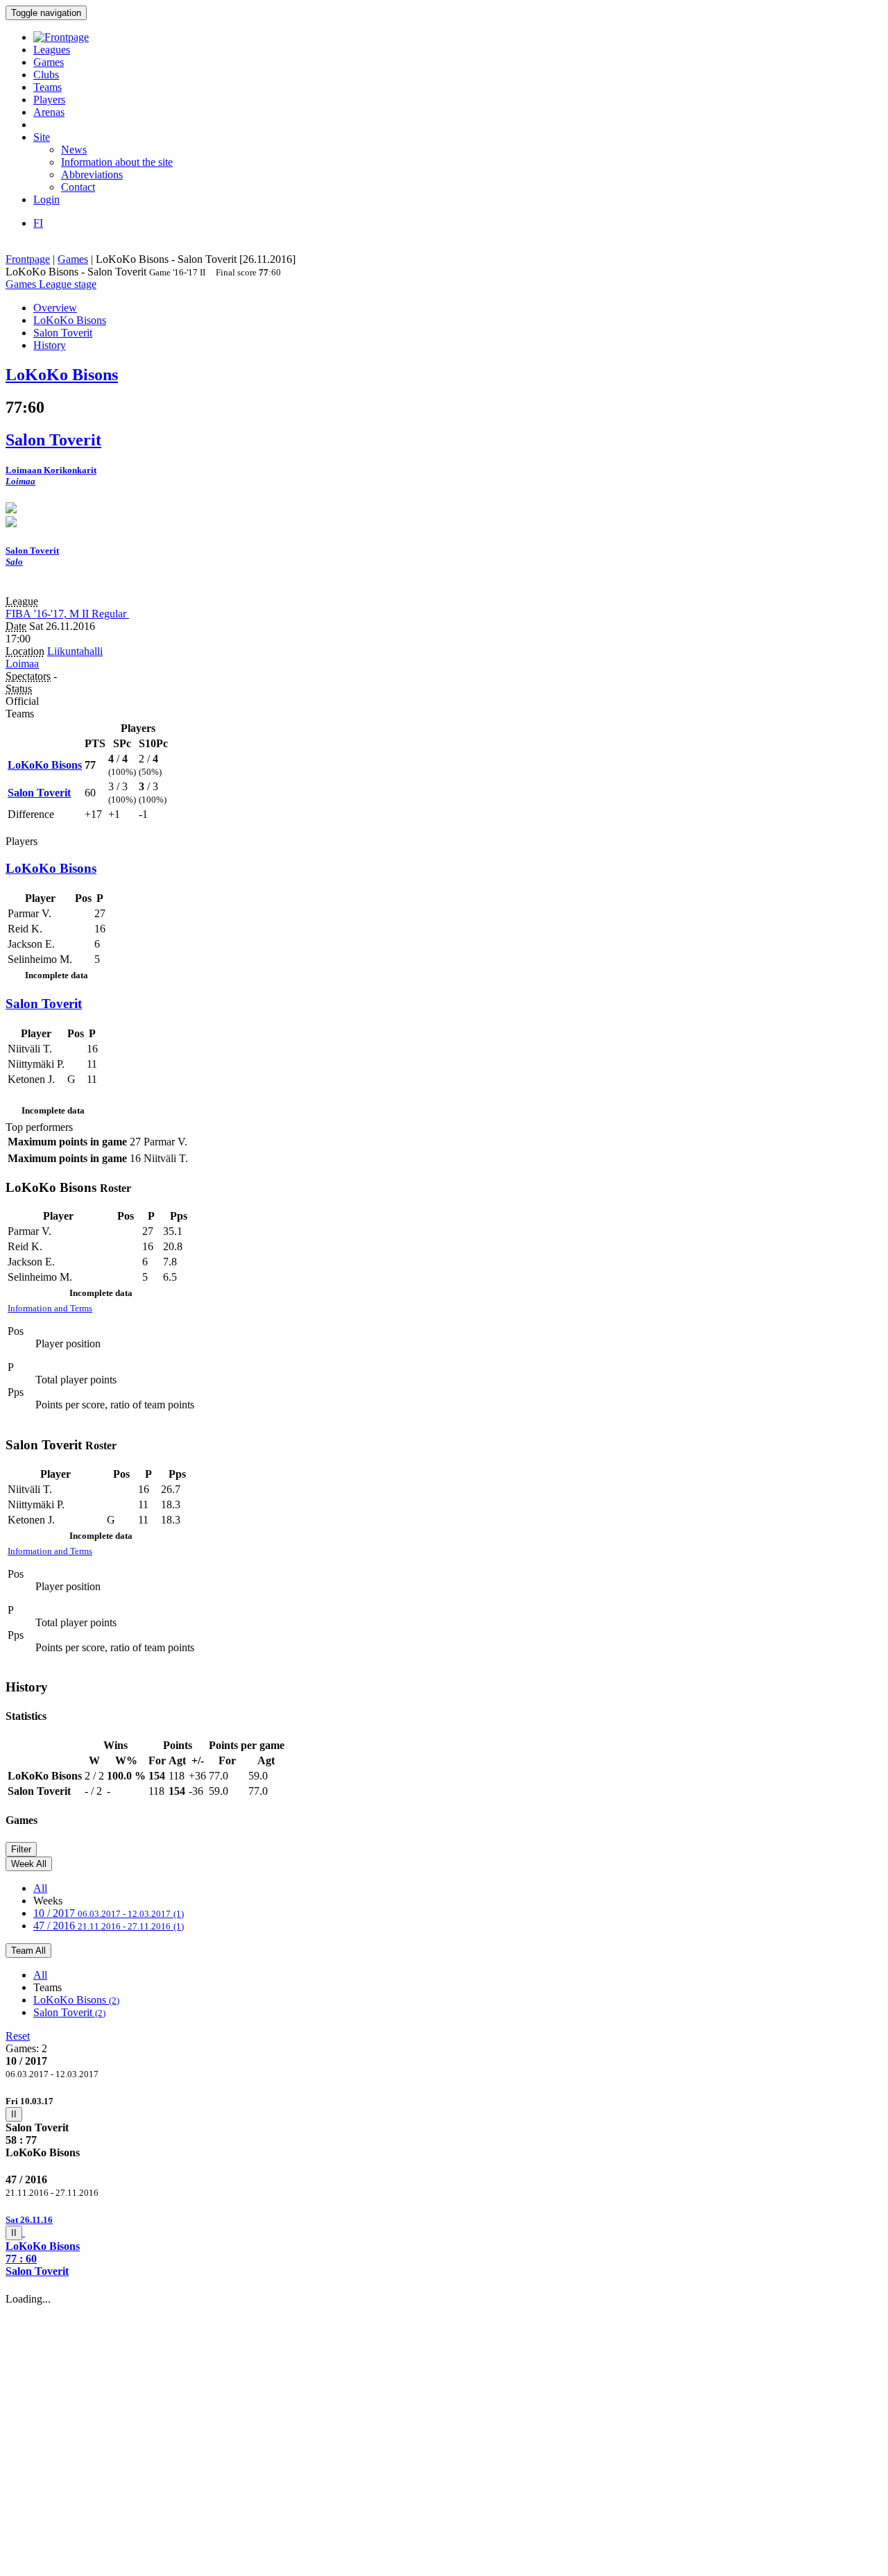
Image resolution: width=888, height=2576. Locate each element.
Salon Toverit (69, 2012)
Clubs (46, 75)
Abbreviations (92, 174)
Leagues (52, 50)
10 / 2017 (109, 1913)
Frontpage (28, 259)
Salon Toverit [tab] (63, 333)
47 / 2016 (109, 1926)
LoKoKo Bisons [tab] (70, 320)
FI (38, 223)
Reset (18, 2036)
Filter (21, 1849)
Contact (78, 187)
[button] (444, 2245)
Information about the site (117, 162)
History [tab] (50, 345)
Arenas (49, 112)
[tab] (444, 2127)
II (14, 2114)
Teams (48, 87)
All (40, 1888)
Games (49, 62)
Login (46, 199)
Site (42, 137)
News (74, 150)
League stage (68, 284)
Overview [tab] (55, 308)
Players (49, 100)
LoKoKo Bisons (76, 2000)
